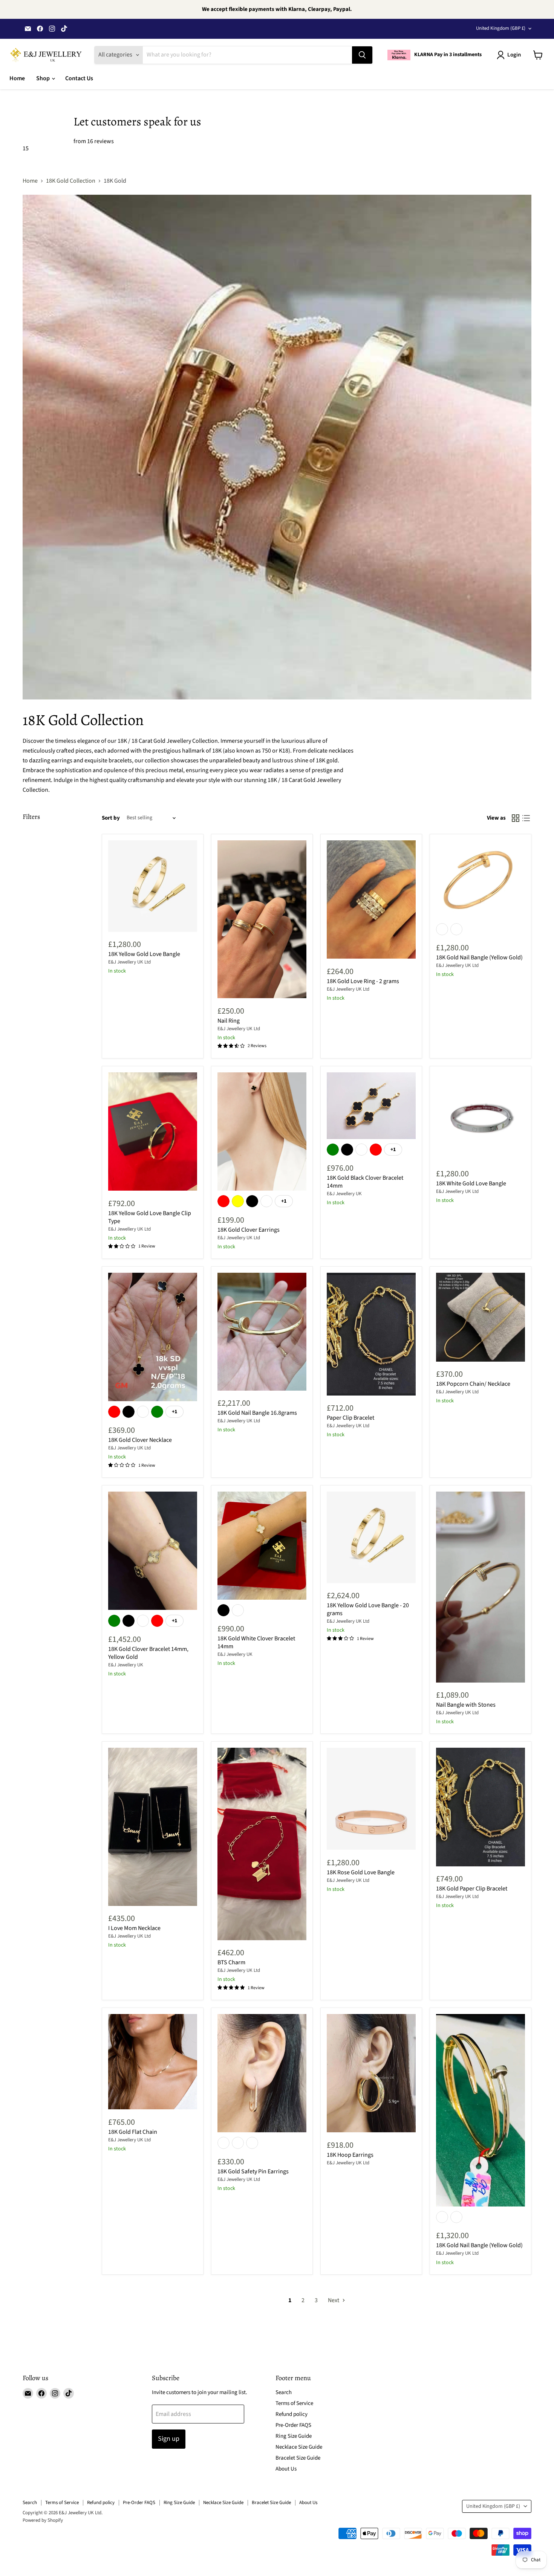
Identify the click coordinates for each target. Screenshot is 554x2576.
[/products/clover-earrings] (262, 1132)
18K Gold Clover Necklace (140, 1440)
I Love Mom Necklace (134, 1928)
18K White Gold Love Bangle (471, 1183)
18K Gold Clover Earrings (249, 1230)
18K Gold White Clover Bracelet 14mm (256, 1642)
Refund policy (292, 2414)
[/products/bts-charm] (262, 1844)
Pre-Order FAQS (293, 2425)
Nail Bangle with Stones (466, 1705)
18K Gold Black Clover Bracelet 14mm (365, 1182)
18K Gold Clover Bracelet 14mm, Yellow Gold (148, 1653)
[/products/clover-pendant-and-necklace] (153, 1337)
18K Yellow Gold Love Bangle (144, 954)
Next (334, 2300)
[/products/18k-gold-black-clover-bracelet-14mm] (371, 1106)
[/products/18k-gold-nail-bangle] (262, 1332)
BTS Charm (231, 1962)
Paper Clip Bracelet (350, 1418)
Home (17, 78)
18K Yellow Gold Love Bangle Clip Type (150, 1217)
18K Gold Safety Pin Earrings (253, 2171)
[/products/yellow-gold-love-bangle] (153, 886)
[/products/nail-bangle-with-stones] (481, 1587)
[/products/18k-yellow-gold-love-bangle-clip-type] (153, 1132)
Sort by (111, 818)
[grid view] (516, 818)
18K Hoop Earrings (350, 2155)
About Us (286, 2469)
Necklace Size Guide (299, 2447)
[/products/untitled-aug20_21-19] (371, 900)
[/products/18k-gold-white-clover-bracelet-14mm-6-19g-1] (262, 1546)
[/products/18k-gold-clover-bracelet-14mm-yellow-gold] (153, 1551)
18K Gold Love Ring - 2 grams (363, 981)
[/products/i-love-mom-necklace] (153, 1827)
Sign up (169, 2439)
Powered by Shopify (43, 2520)
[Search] (362, 55)
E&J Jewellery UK (344, 1194)
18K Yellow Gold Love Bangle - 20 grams (368, 1609)
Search (284, 2392)
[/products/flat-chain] (153, 2062)
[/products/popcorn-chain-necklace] (481, 1317)
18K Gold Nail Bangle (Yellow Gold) (479, 957)
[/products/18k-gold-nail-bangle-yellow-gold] (481, 2110)
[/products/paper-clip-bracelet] (481, 1807)
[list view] (526, 818)
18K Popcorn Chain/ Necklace (473, 1384)
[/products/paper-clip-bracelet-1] (371, 1334)
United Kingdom (501, 28)
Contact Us (79, 78)
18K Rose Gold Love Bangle (361, 1872)
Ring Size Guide (294, 2436)
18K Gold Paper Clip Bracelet (472, 1889)
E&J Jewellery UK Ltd (129, 962)
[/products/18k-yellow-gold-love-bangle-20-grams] (371, 1537)
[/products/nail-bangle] (481, 880)
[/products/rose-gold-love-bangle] (371, 1799)
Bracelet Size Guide (298, 2458)
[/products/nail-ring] (262, 919)
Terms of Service (294, 2403)
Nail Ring (229, 1021)
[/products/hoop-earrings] (371, 2073)
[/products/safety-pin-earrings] (262, 2073)
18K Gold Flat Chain (133, 2132)
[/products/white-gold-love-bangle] (481, 1117)
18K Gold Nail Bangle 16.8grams (257, 1413)
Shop (44, 78)
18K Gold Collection (71, 181)
